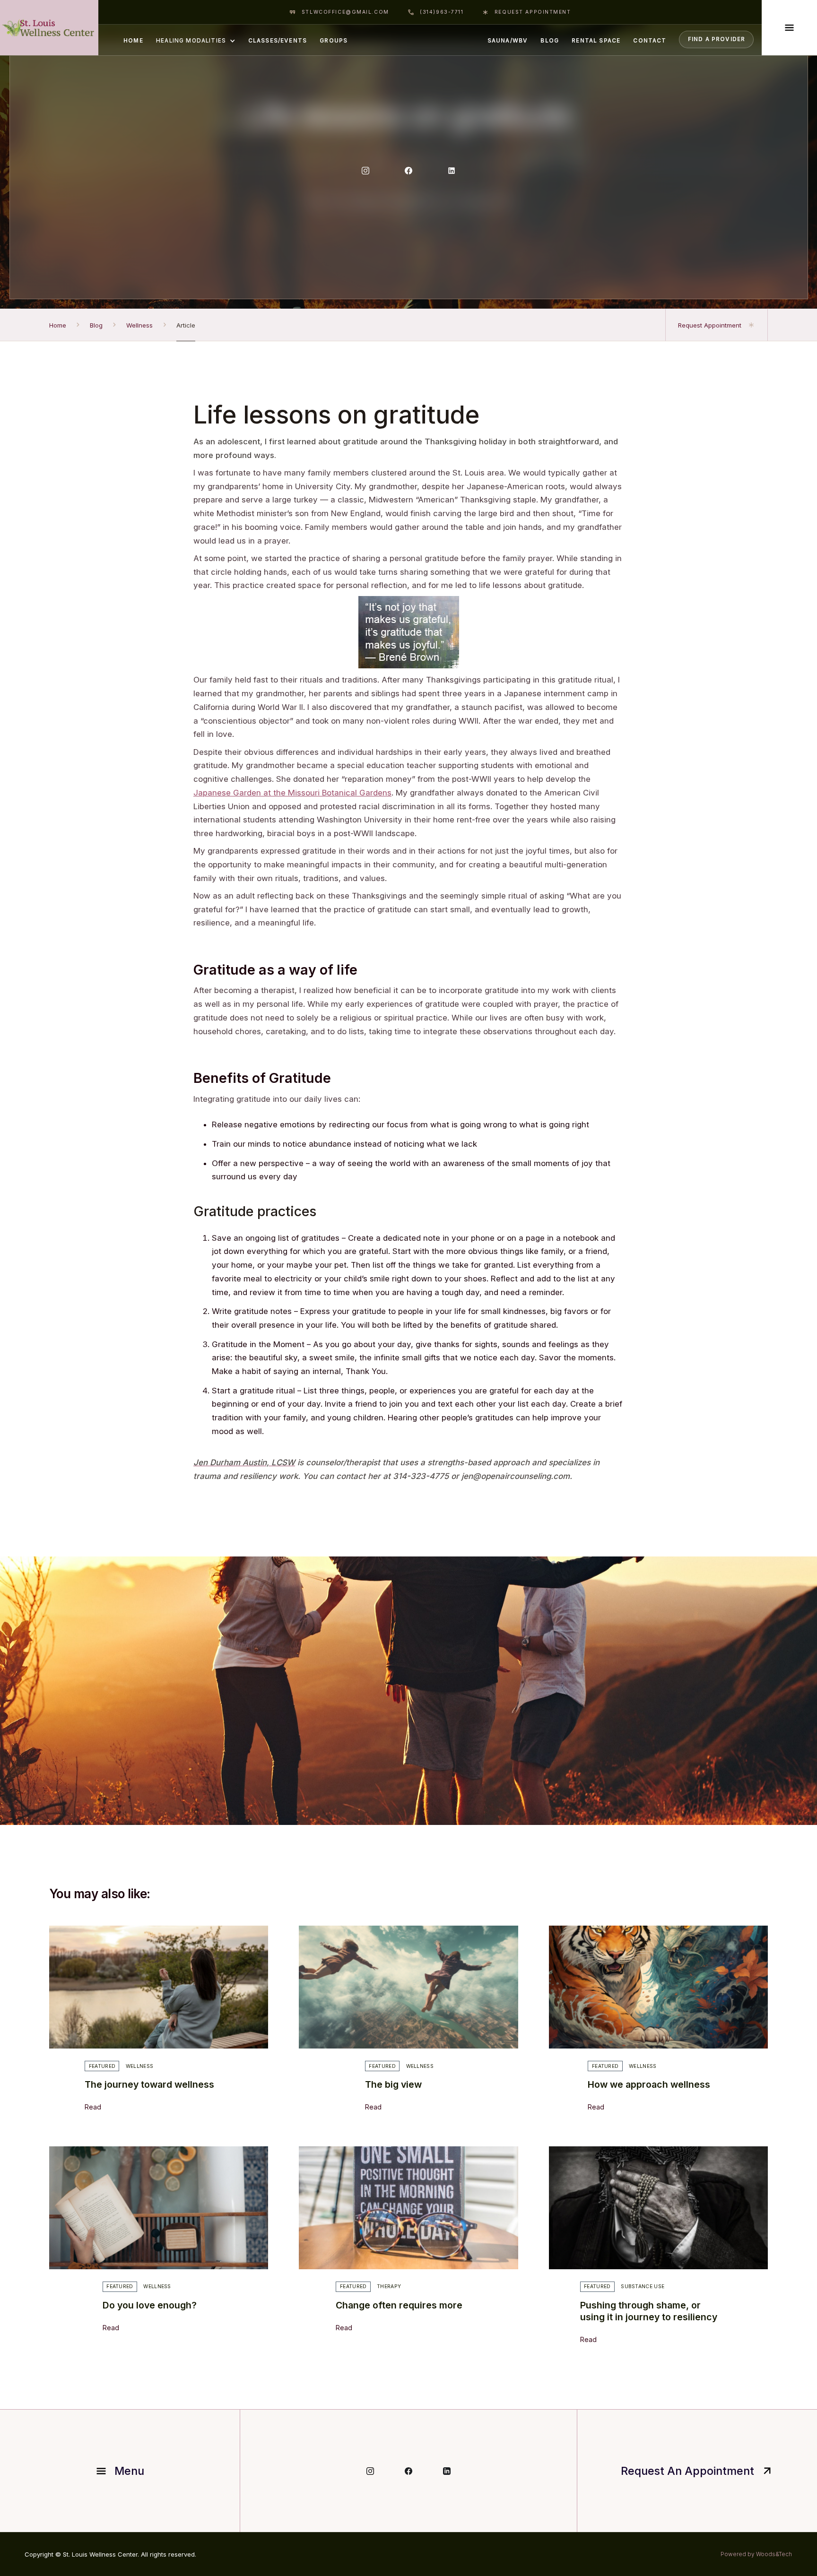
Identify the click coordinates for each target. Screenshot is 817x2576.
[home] (49, 28)
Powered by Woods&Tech (756, 2554)
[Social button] (365, 171)
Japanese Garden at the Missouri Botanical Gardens (292, 793)
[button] (196, 40)
